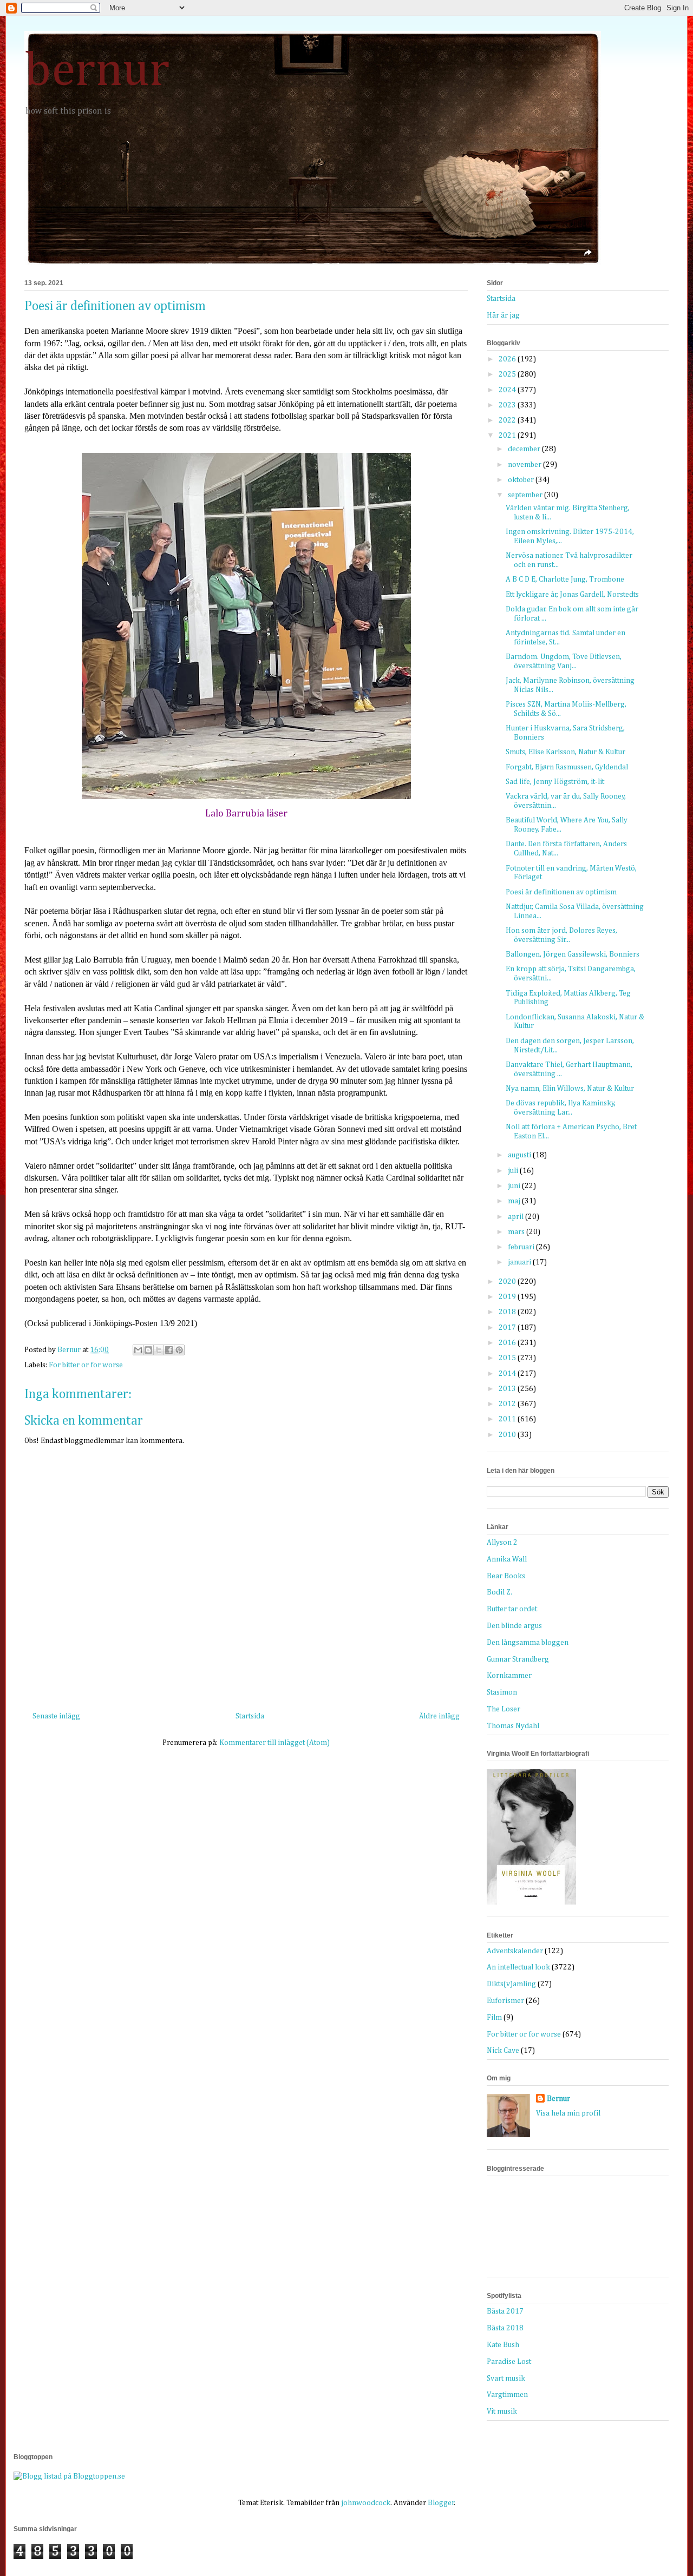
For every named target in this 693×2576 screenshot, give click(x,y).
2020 (508, 1282)
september (526, 495)
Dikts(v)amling (511, 1984)
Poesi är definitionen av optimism (561, 892)
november (525, 465)
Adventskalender (515, 1951)
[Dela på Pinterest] (179, 1350)
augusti (520, 1155)
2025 (508, 374)
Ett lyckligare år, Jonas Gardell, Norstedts (572, 595)
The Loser (504, 1709)
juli (514, 1171)
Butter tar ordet (512, 1609)
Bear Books (506, 1576)
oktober (522, 480)
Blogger (441, 2503)
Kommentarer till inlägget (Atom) (274, 1743)
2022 (508, 420)
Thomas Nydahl (513, 1726)
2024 (508, 390)
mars (517, 1232)
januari (520, 1262)
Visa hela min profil (568, 2113)
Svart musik (506, 2379)
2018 (508, 1312)
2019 (508, 1297)
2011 (508, 1419)
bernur (97, 71)
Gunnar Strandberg (518, 1659)
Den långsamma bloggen (528, 1643)
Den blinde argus (514, 1626)
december (525, 449)
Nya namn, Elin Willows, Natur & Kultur (570, 1089)
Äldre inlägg (439, 1716)
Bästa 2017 (505, 2311)
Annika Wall (507, 1559)
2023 (508, 405)
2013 (508, 1389)
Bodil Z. (499, 1592)
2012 (508, 1404)
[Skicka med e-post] (138, 1350)
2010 (508, 1435)
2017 (508, 1328)
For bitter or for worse (86, 1365)
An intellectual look (518, 1967)
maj (515, 1201)
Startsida (250, 1716)
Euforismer (505, 2001)
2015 (508, 1358)
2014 (508, 1374)
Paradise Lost (509, 2362)
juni (515, 1186)
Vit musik (502, 2412)
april (517, 1217)
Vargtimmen (507, 2395)
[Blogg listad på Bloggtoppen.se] (69, 2476)
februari (522, 1247)
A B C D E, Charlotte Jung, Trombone (565, 579)
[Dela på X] (159, 1350)
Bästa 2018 (505, 2328)
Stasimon (502, 1692)
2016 (508, 1343)
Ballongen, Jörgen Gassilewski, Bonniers (573, 954)
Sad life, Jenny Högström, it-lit (555, 782)
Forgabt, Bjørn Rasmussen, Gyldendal (567, 767)
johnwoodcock (366, 2503)
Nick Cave (503, 2051)
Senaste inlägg (56, 1716)
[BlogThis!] (148, 1350)
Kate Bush (503, 2345)
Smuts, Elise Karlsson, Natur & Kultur (565, 752)
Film (494, 2018)
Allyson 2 (502, 1543)
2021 (508, 436)
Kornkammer (509, 1676)
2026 (508, 359)
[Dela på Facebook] (169, 1350)
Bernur (558, 2099)
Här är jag (503, 315)
